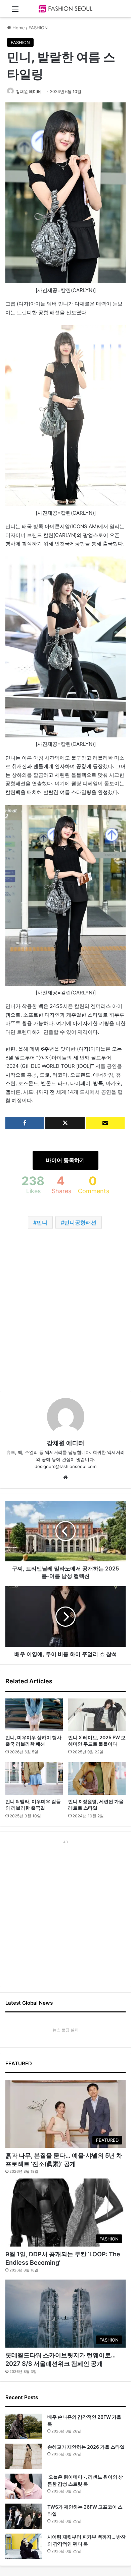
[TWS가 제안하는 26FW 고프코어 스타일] (24, 2516)
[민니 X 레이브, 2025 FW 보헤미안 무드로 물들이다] (97, 1715)
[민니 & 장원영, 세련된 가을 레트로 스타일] (97, 1778)
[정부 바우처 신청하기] (105, 1123)
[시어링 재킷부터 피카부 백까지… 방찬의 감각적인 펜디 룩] (24, 2546)
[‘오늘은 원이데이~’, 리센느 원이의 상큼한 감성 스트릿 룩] (24, 2486)
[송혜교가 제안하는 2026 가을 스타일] (24, 2456)
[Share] (25, 1123)
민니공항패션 (80, 1222)
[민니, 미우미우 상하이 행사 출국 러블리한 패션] (34, 1715)
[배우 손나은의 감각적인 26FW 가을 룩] (24, 2426)
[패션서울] (65, 9)
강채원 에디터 (28, 91)
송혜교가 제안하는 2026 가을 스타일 (86, 2447)
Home (18, 28)
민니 (42, 1222)
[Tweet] (65, 1123)
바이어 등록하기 (65, 1160)
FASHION (38, 28)
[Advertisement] (65, 1315)
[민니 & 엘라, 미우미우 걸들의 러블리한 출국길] (34, 1778)
